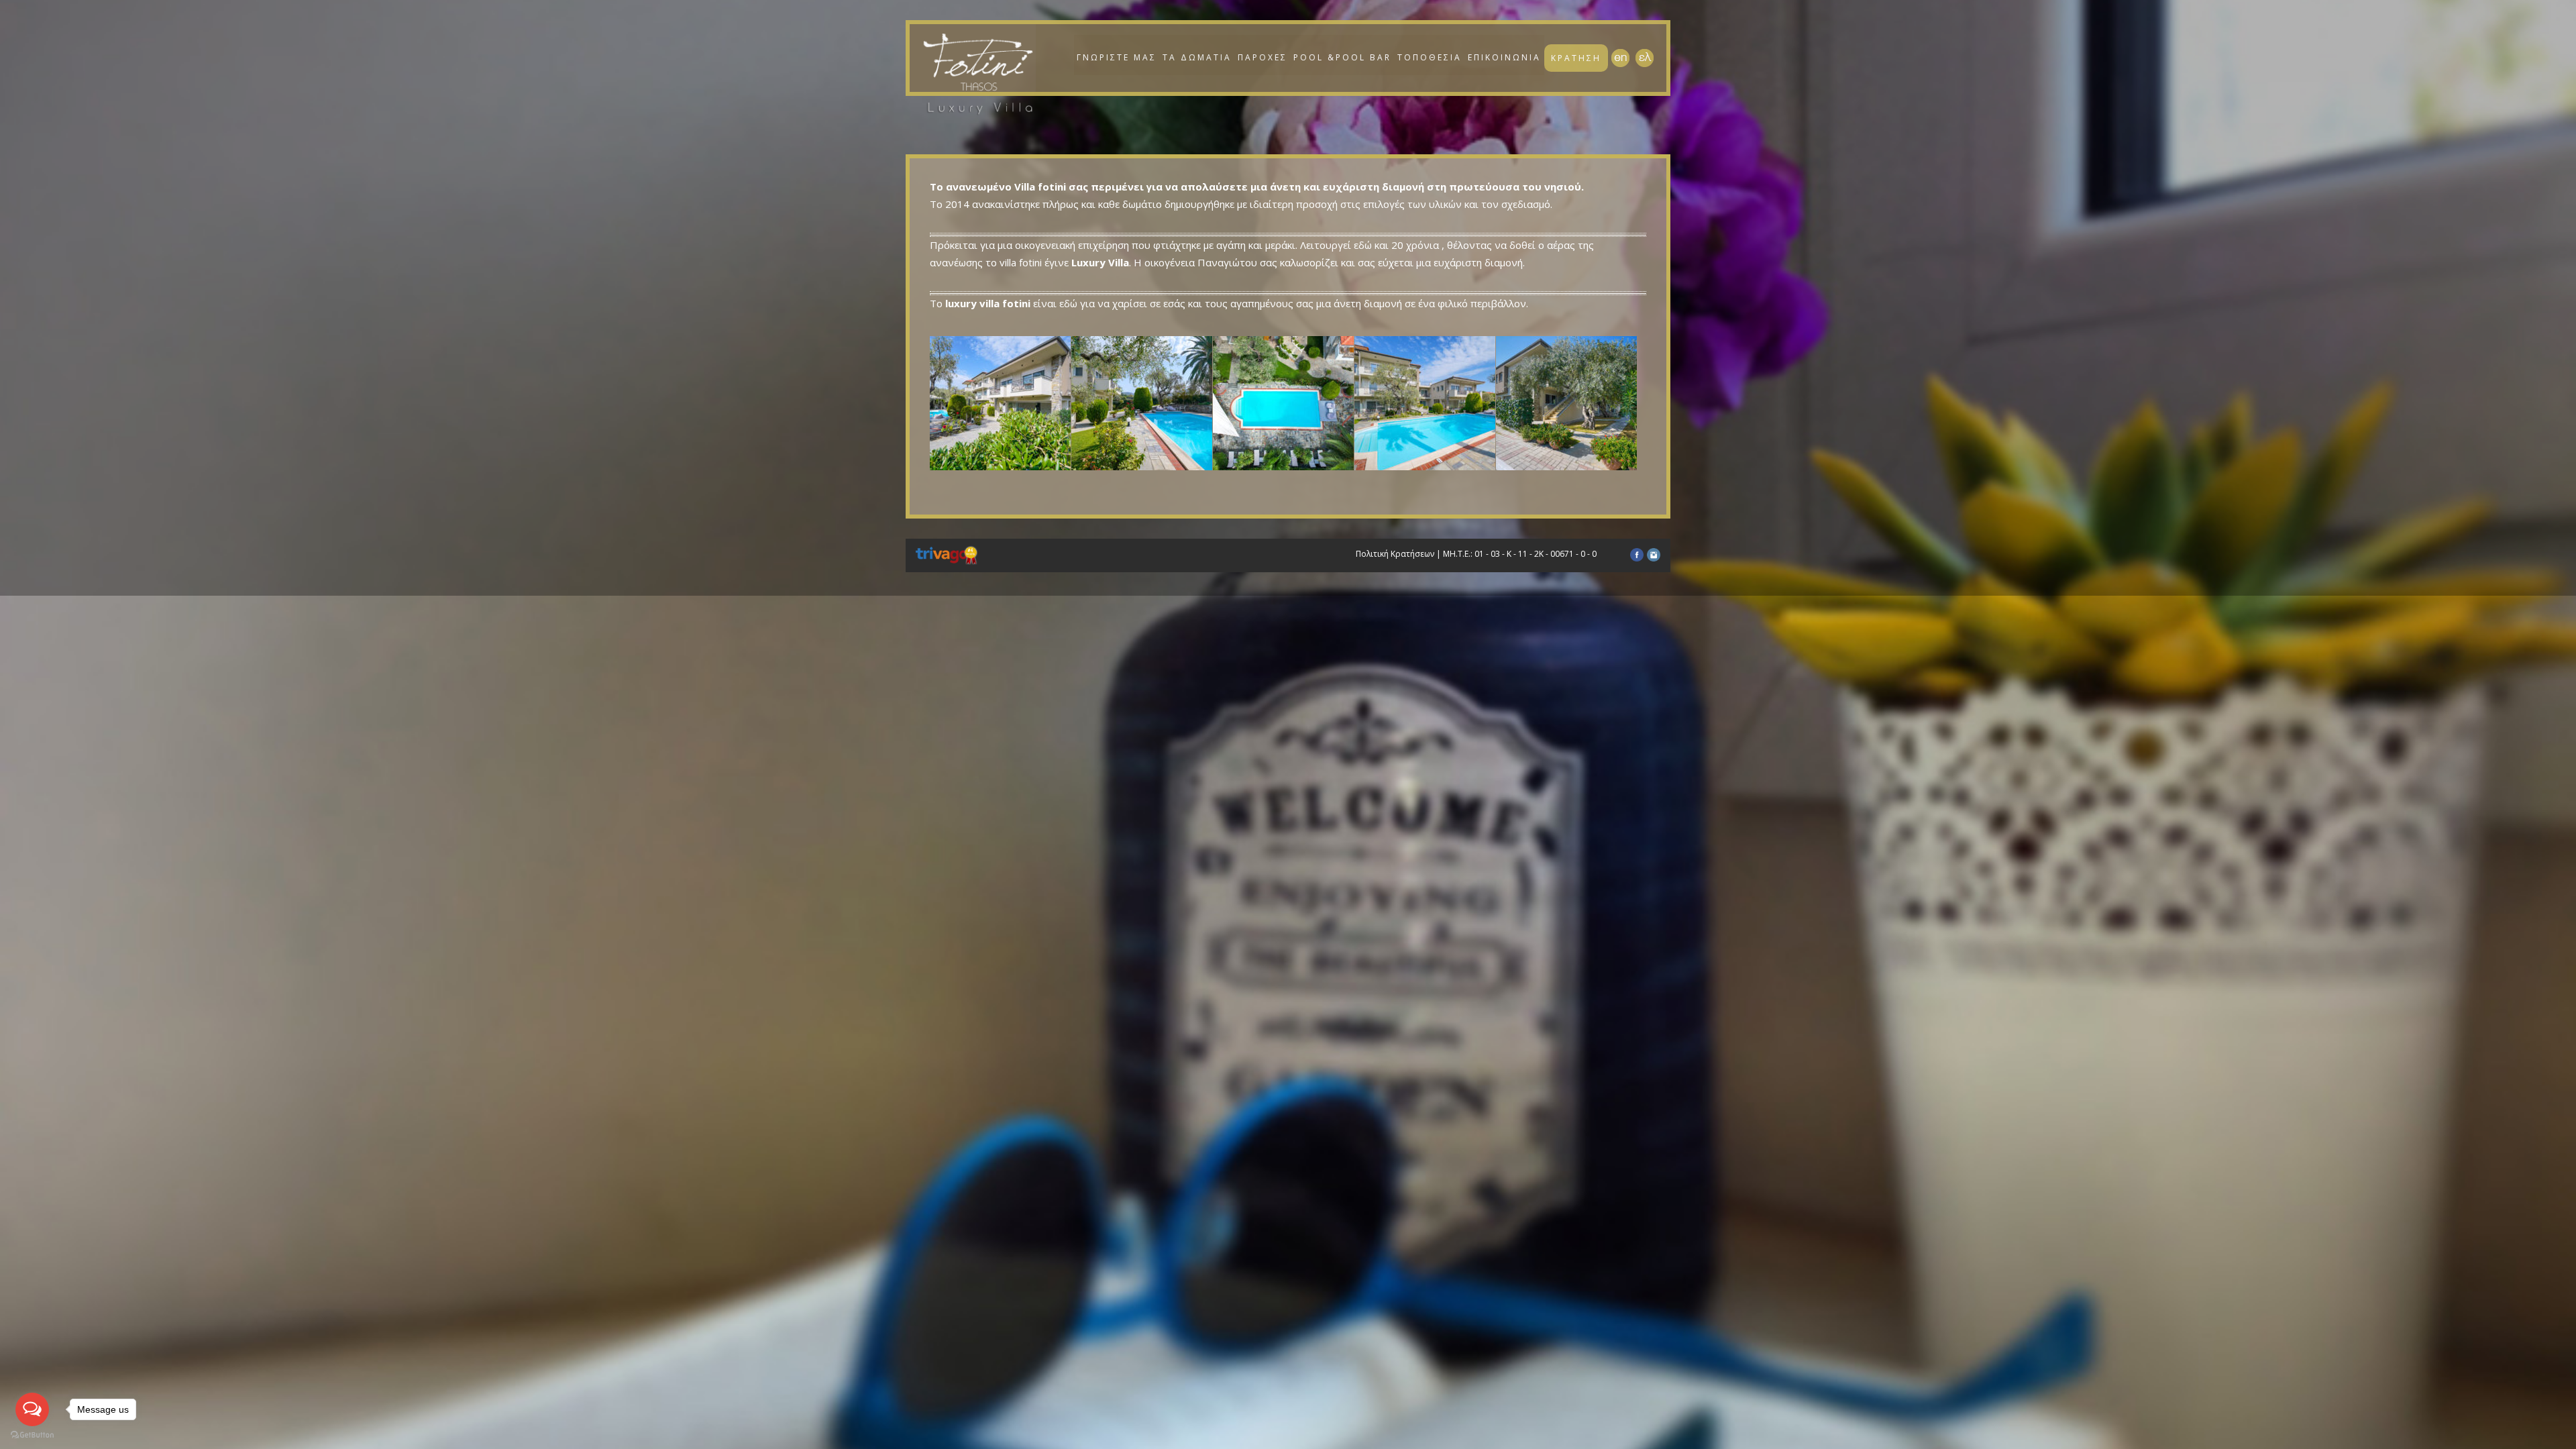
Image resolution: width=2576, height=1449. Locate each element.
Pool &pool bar (1342, 57)
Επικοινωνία (1504, 57)
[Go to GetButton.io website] (32, 1435)
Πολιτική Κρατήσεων (1395, 554)
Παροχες (1263, 57)
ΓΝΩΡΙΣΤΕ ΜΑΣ (1117, 57)
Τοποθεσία (1430, 57)
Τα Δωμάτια (1197, 57)
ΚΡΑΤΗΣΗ (1576, 58)
